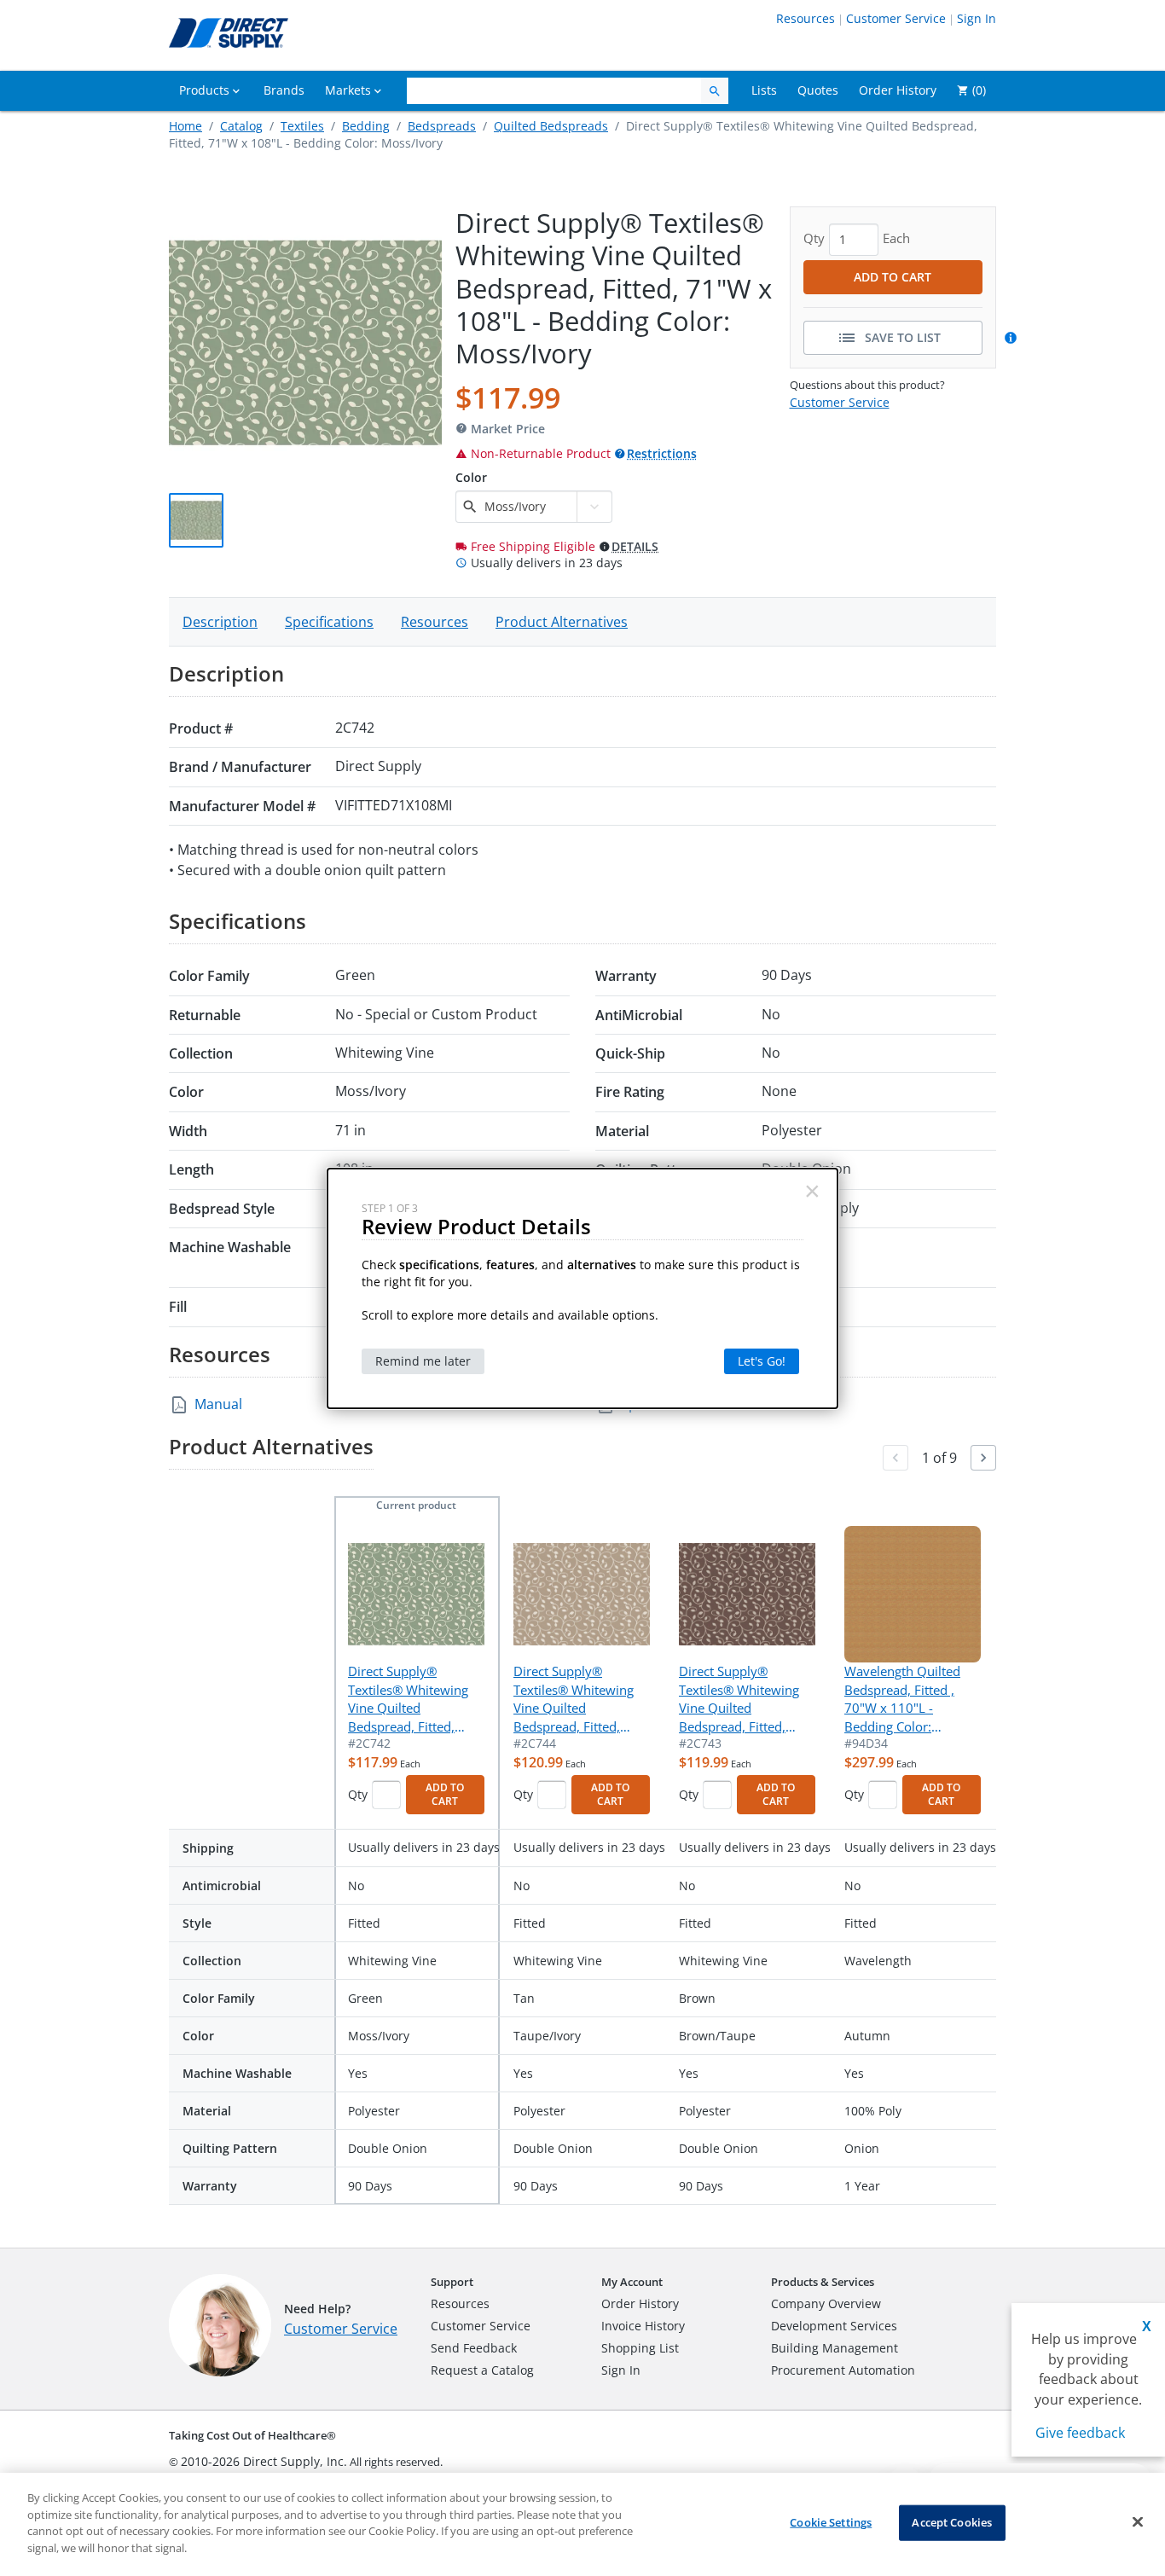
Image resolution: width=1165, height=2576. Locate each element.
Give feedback (1080, 2433)
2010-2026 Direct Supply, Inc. (264, 2461)
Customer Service (896, 18)
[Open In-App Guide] (1013, 338)
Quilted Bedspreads (551, 126)
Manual (218, 1404)
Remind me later (423, 1361)
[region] (582, 2524)
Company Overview (826, 2303)
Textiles (302, 126)
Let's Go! (762, 1361)
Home (185, 126)
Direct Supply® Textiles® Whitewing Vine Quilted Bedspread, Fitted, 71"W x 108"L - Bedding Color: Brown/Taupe (739, 1699)
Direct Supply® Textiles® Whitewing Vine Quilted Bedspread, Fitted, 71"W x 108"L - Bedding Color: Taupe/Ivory (574, 1699)
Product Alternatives (562, 622)
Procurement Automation (843, 2370)
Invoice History (643, 2326)
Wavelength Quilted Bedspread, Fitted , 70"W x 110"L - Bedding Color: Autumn (902, 1699)
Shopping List (640, 2348)
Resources (806, 18)
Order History (640, 2303)
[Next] (983, 1458)
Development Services (834, 2326)
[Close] (1138, 2522)
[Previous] (895, 1458)
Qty (358, 1794)
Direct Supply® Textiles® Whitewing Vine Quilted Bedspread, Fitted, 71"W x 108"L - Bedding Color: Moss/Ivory (408, 1699)
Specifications (329, 622)
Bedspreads (442, 126)
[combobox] (528, 507)
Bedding (366, 126)
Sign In (977, 18)
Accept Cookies (952, 2522)
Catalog (241, 126)
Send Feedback (474, 2348)
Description (220, 622)
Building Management (835, 2348)
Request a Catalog (482, 2370)
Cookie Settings (831, 2522)
